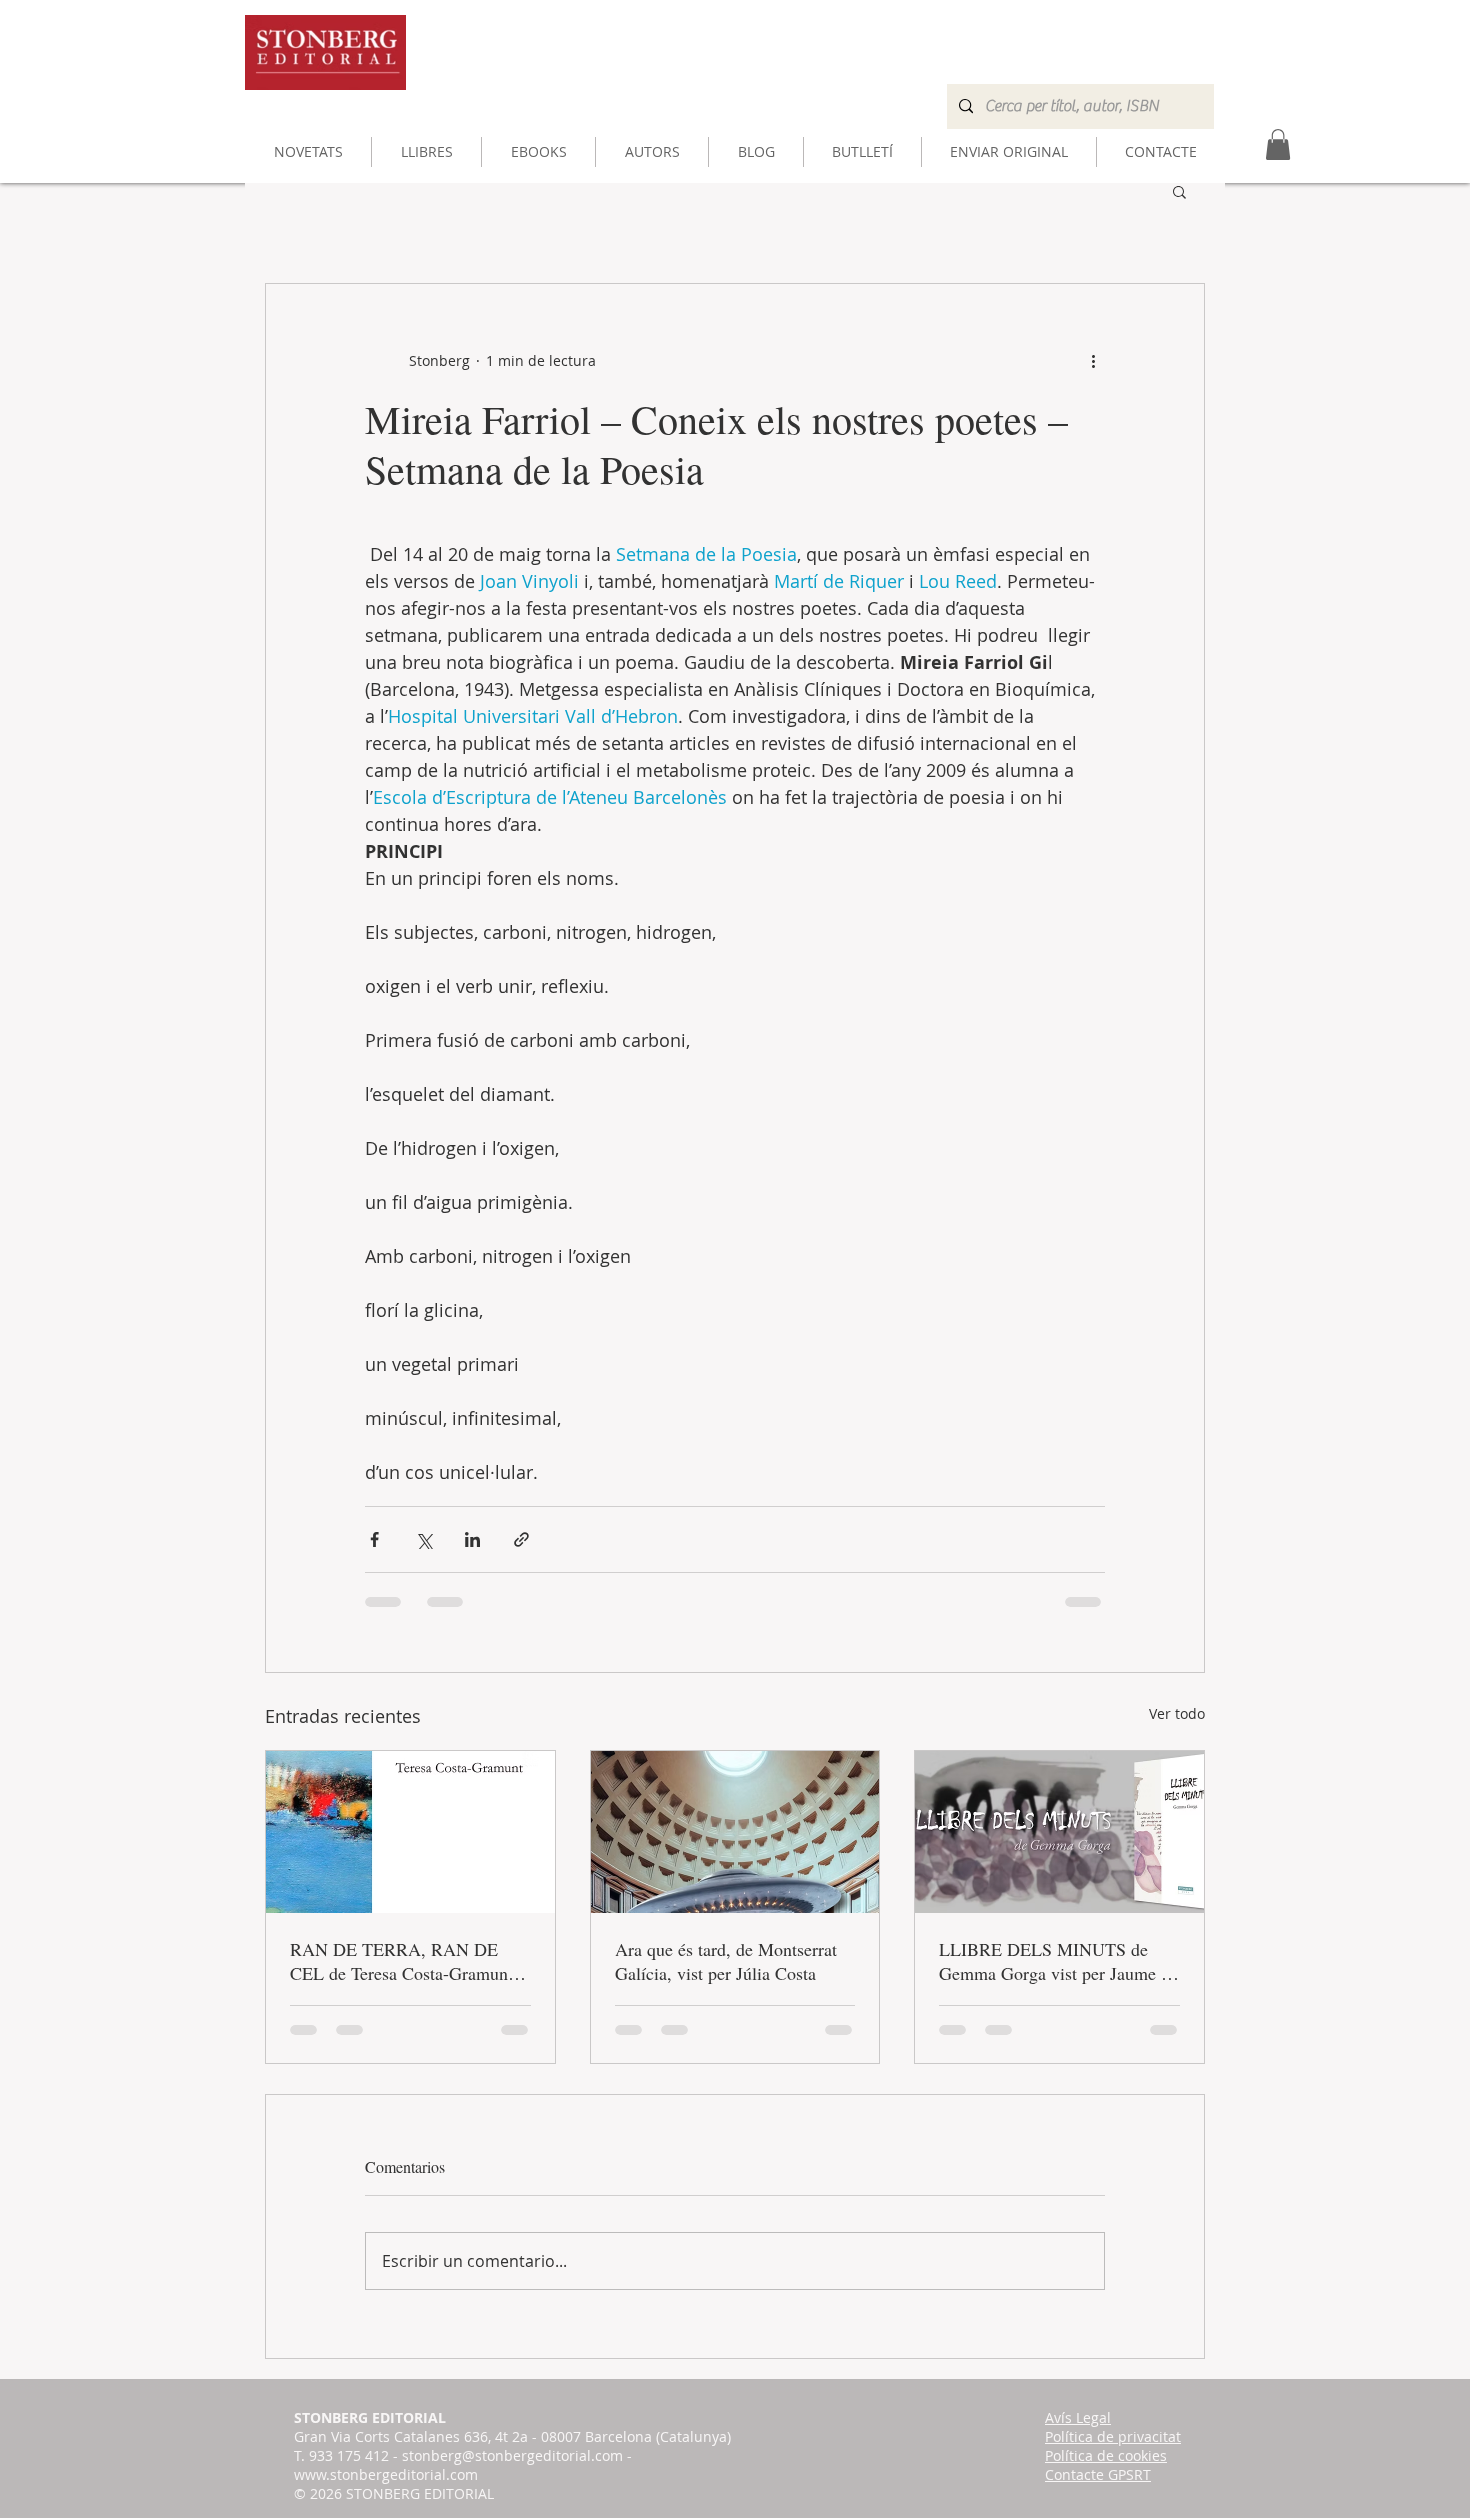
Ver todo (1177, 1713)
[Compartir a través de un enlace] (521, 1539)
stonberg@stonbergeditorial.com (512, 2455)
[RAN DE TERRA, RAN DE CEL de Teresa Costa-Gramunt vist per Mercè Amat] (410, 1832)
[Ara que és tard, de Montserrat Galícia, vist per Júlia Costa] (735, 1832)
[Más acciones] (1093, 360)
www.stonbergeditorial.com (386, 2474)
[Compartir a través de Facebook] (374, 1539)
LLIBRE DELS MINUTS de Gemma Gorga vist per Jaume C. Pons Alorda (1058, 1961)
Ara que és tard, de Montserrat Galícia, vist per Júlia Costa (726, 1961)
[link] (1278, 144)
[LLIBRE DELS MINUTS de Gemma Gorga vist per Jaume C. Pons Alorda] (1059, 1832)
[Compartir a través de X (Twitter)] (423, 1539)
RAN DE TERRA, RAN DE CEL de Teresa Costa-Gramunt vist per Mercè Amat (401, 1961)
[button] (1179, 191)
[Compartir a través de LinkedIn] (472, 1539)
